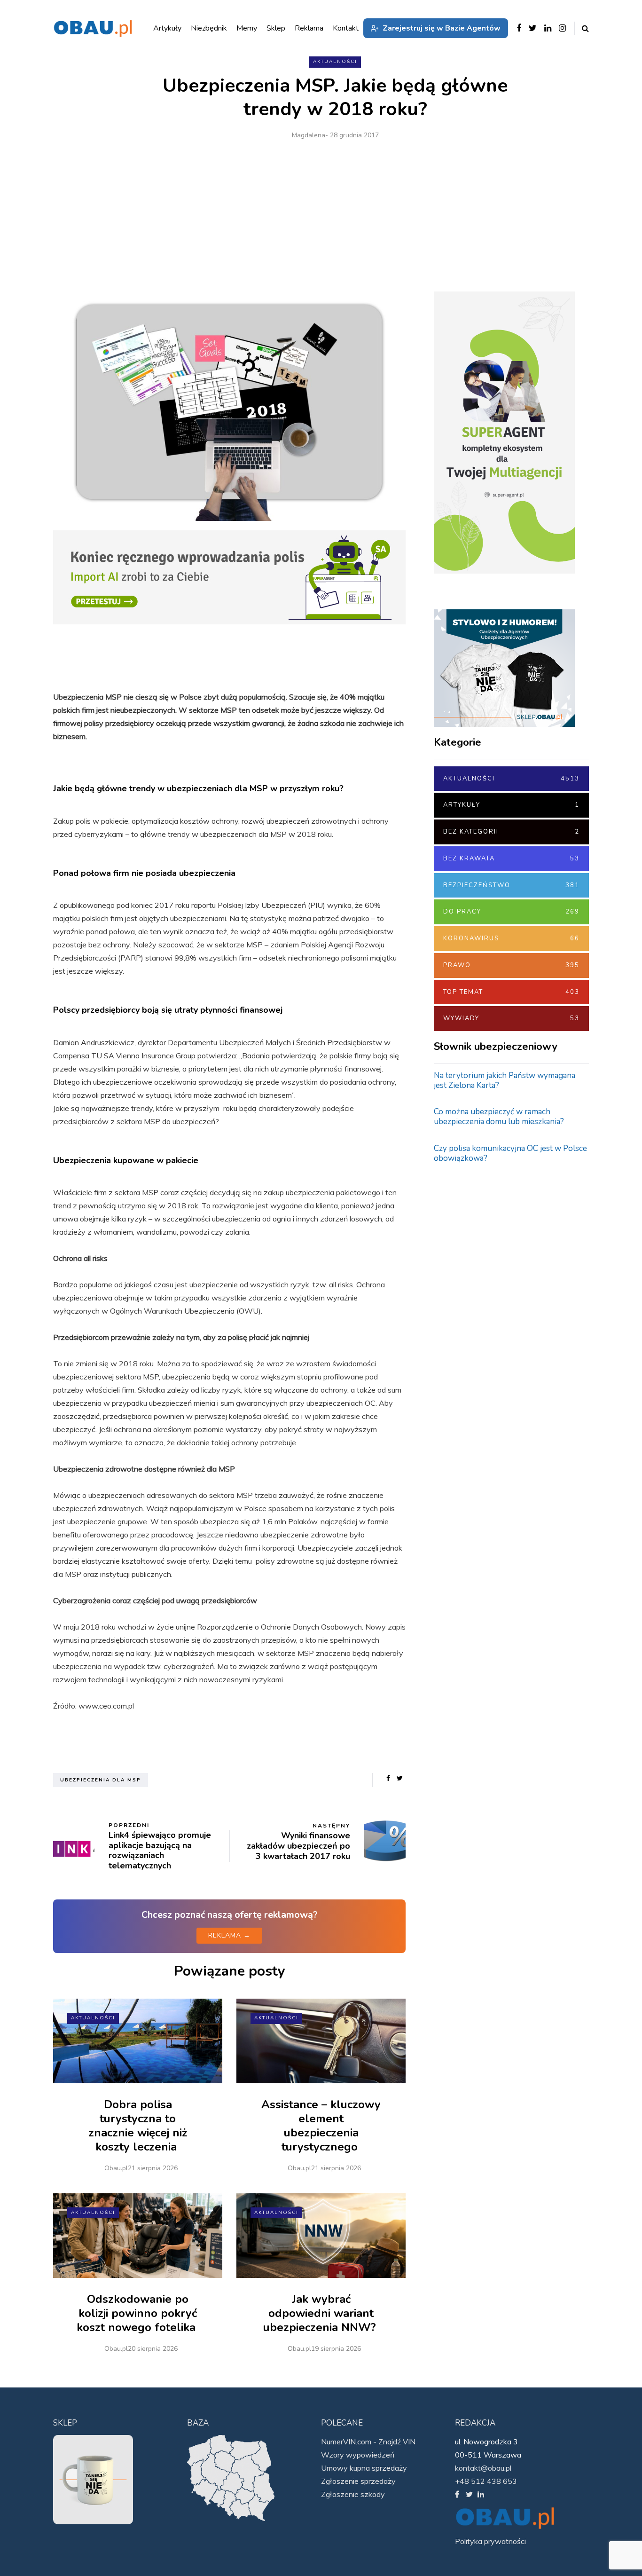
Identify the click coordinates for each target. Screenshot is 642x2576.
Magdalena (309, 135)
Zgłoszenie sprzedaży (358, 2481)
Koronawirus (511, 938)
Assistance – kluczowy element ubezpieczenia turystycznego (321, 2126)
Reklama (309, 28)
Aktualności (335, 62)
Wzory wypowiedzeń (358, 2455)
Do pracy (511, 912)
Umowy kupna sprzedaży (364, 2468)
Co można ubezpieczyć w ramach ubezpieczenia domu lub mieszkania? (499, 1117)
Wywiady (511, 1018)
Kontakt (346, 28)
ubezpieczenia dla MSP (101, 1780)
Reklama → (229, 1935)
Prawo (511, 965)
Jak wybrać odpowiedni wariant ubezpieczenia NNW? (321, 2313)
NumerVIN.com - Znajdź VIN (368, 2442)
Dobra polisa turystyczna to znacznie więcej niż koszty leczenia (138, 2126)
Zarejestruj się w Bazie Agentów (442, 28)
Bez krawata (511, 859)
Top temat (511, 992)
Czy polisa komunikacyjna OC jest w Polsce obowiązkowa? (510, 1153)
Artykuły (511, 805)
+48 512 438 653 (486, 2481)
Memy (247, 28)
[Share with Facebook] (388, 1779)
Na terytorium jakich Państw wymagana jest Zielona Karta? (505, 1080)
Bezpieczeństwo (511, 885)
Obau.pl (116, 2168)
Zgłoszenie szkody (353, 2494)
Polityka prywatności (490, 2541)
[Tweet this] (400, 1779)
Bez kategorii (511, 832)
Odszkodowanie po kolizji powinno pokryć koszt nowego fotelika (138, 2313)
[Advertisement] (335, 212)
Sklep (276, 28)
